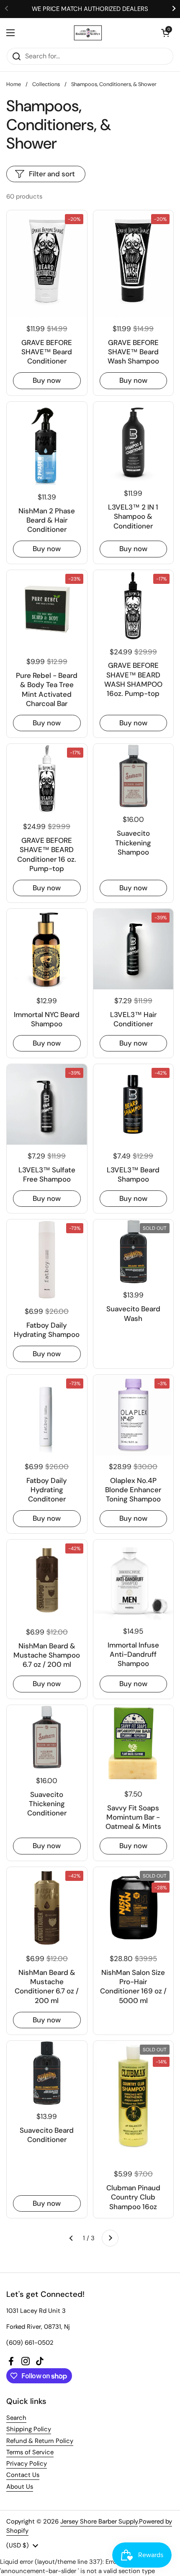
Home (14, 84)
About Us (20, 2487)
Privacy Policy (27, 2464)
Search (16, 2418)
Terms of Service (30, 2452)
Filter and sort (52, 174)
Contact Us (23, 2475)
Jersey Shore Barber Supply (99, 2521)
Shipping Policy (29, 2429)
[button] (165, 33)
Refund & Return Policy (40, 2441)
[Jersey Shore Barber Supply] (88, 33)
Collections (46, 84)
